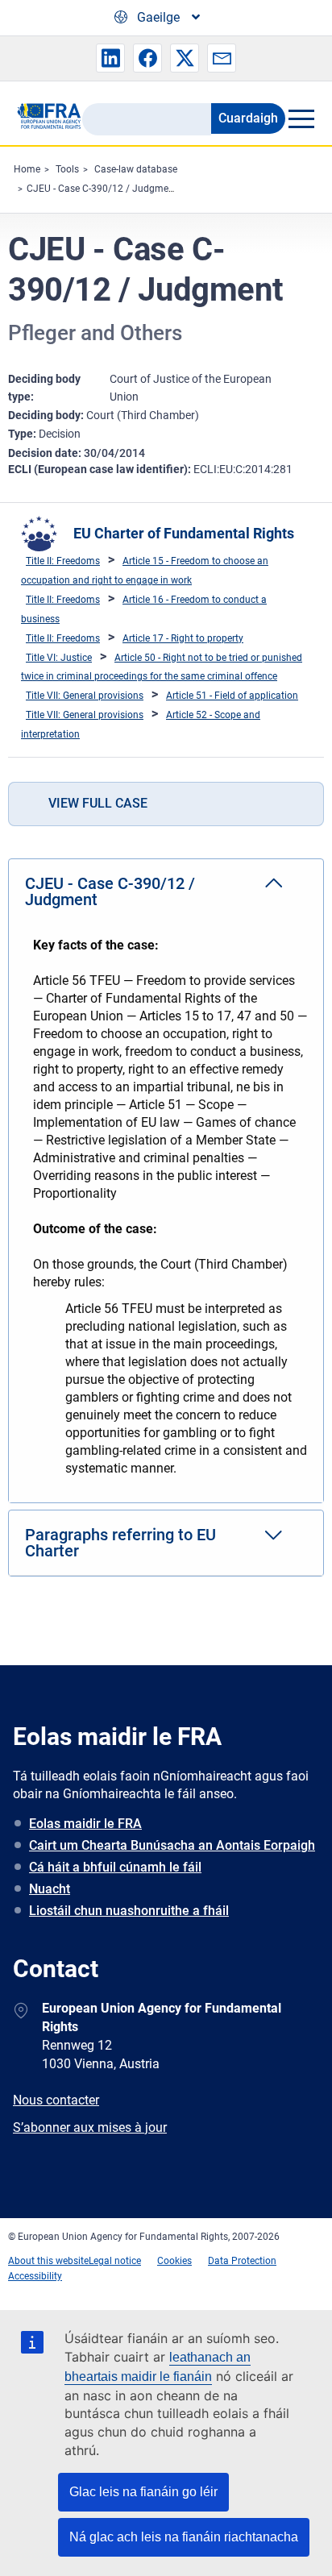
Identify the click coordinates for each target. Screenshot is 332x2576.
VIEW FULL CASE (98, 803)
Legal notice (115, 2261)
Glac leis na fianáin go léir (143, 2492)
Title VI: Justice (59, 658)
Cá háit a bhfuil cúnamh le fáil (115, 1867)
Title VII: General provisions (85, 696)
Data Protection (242, 2261)
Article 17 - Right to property (183, 638)
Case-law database (136, 169)
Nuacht (50, 1889)
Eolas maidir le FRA (85, 1824)
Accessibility (35, 2276)
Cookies (174, 2261)
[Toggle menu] (301, 118)
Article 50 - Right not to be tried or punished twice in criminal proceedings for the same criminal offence (162, 667)
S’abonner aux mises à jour (90, 2127)
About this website (48, 2261)
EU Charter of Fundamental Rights (184, 533)
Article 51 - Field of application (232, 696)
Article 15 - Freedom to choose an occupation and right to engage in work (145, 571)
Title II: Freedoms (63, 561)
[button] (110, 58)
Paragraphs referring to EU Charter (120, 1543)
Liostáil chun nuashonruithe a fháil (129, 1911)
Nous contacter (56, 2100)
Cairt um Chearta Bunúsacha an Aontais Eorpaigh (172, 1845)
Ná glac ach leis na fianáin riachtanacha (184, 2537)
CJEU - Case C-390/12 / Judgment (102, 189)
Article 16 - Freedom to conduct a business (144, 609)
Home (27, 169)
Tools (67, 169)
